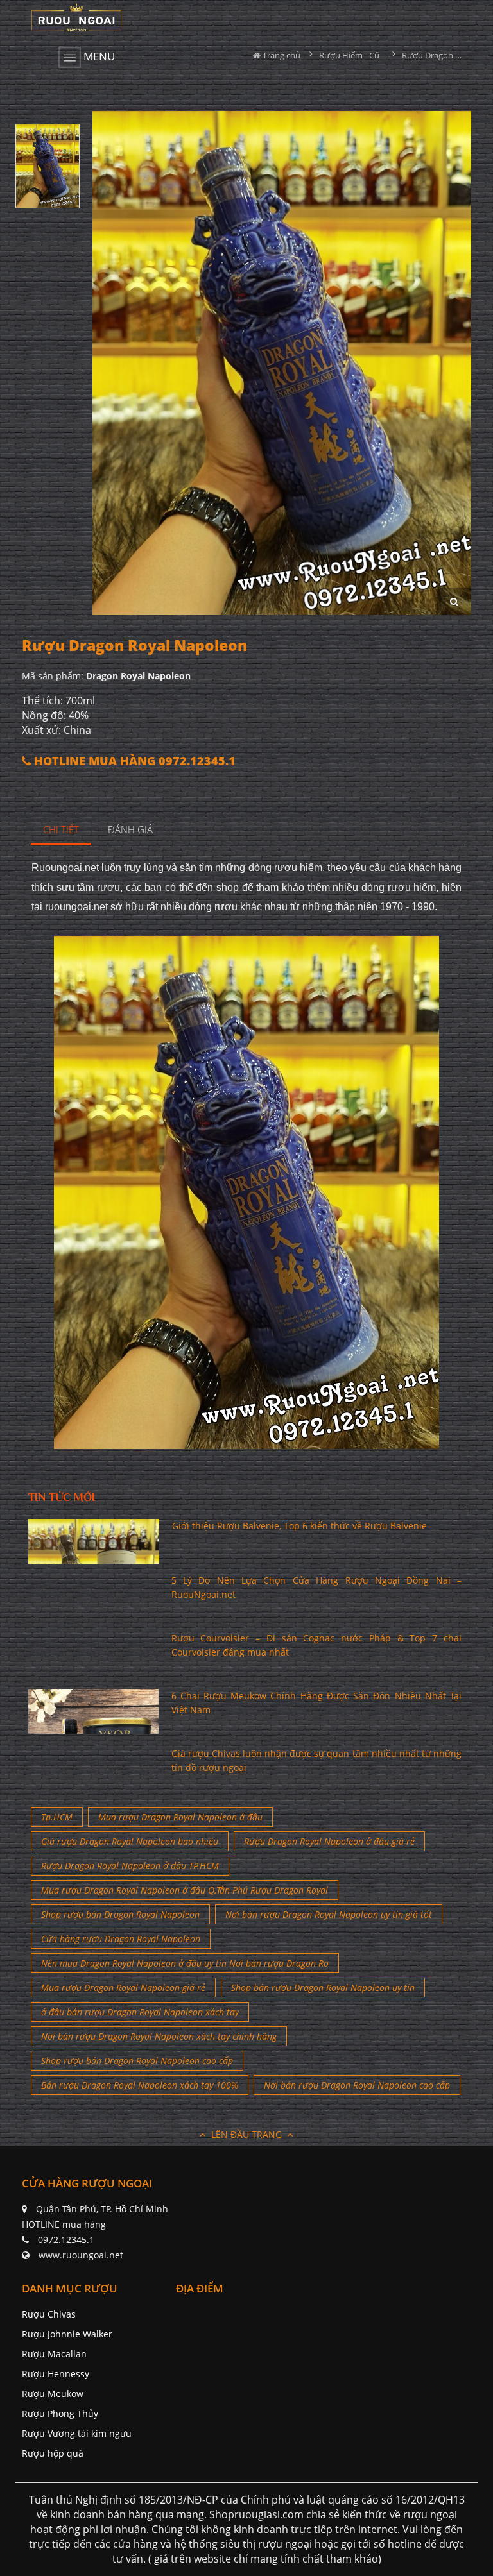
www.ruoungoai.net (81, 2255)
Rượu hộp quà (53, 2453)
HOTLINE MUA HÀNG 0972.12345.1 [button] (133, 761)
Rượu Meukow (53, 2394)
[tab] (61, 830)
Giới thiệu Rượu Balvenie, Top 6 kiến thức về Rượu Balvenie (299, 1526)
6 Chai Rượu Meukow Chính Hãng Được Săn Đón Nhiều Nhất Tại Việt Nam (317, 1703)
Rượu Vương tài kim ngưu (77, 2433)
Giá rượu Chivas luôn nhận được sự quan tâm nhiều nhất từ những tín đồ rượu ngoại (317, 1760)
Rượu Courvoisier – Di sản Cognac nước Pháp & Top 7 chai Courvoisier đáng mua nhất (317, 1645)
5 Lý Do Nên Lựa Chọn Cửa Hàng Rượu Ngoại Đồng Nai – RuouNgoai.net (317, 1587)
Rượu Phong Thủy (60, 2413)
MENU (98, 56)
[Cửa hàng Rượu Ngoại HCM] (76, 17)
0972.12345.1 (66, 2240)
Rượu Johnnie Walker (67, 2334)
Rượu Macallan (54, 2354)
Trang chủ (281, 55)
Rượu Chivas (49, 2314)
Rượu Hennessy (56, 2374)
